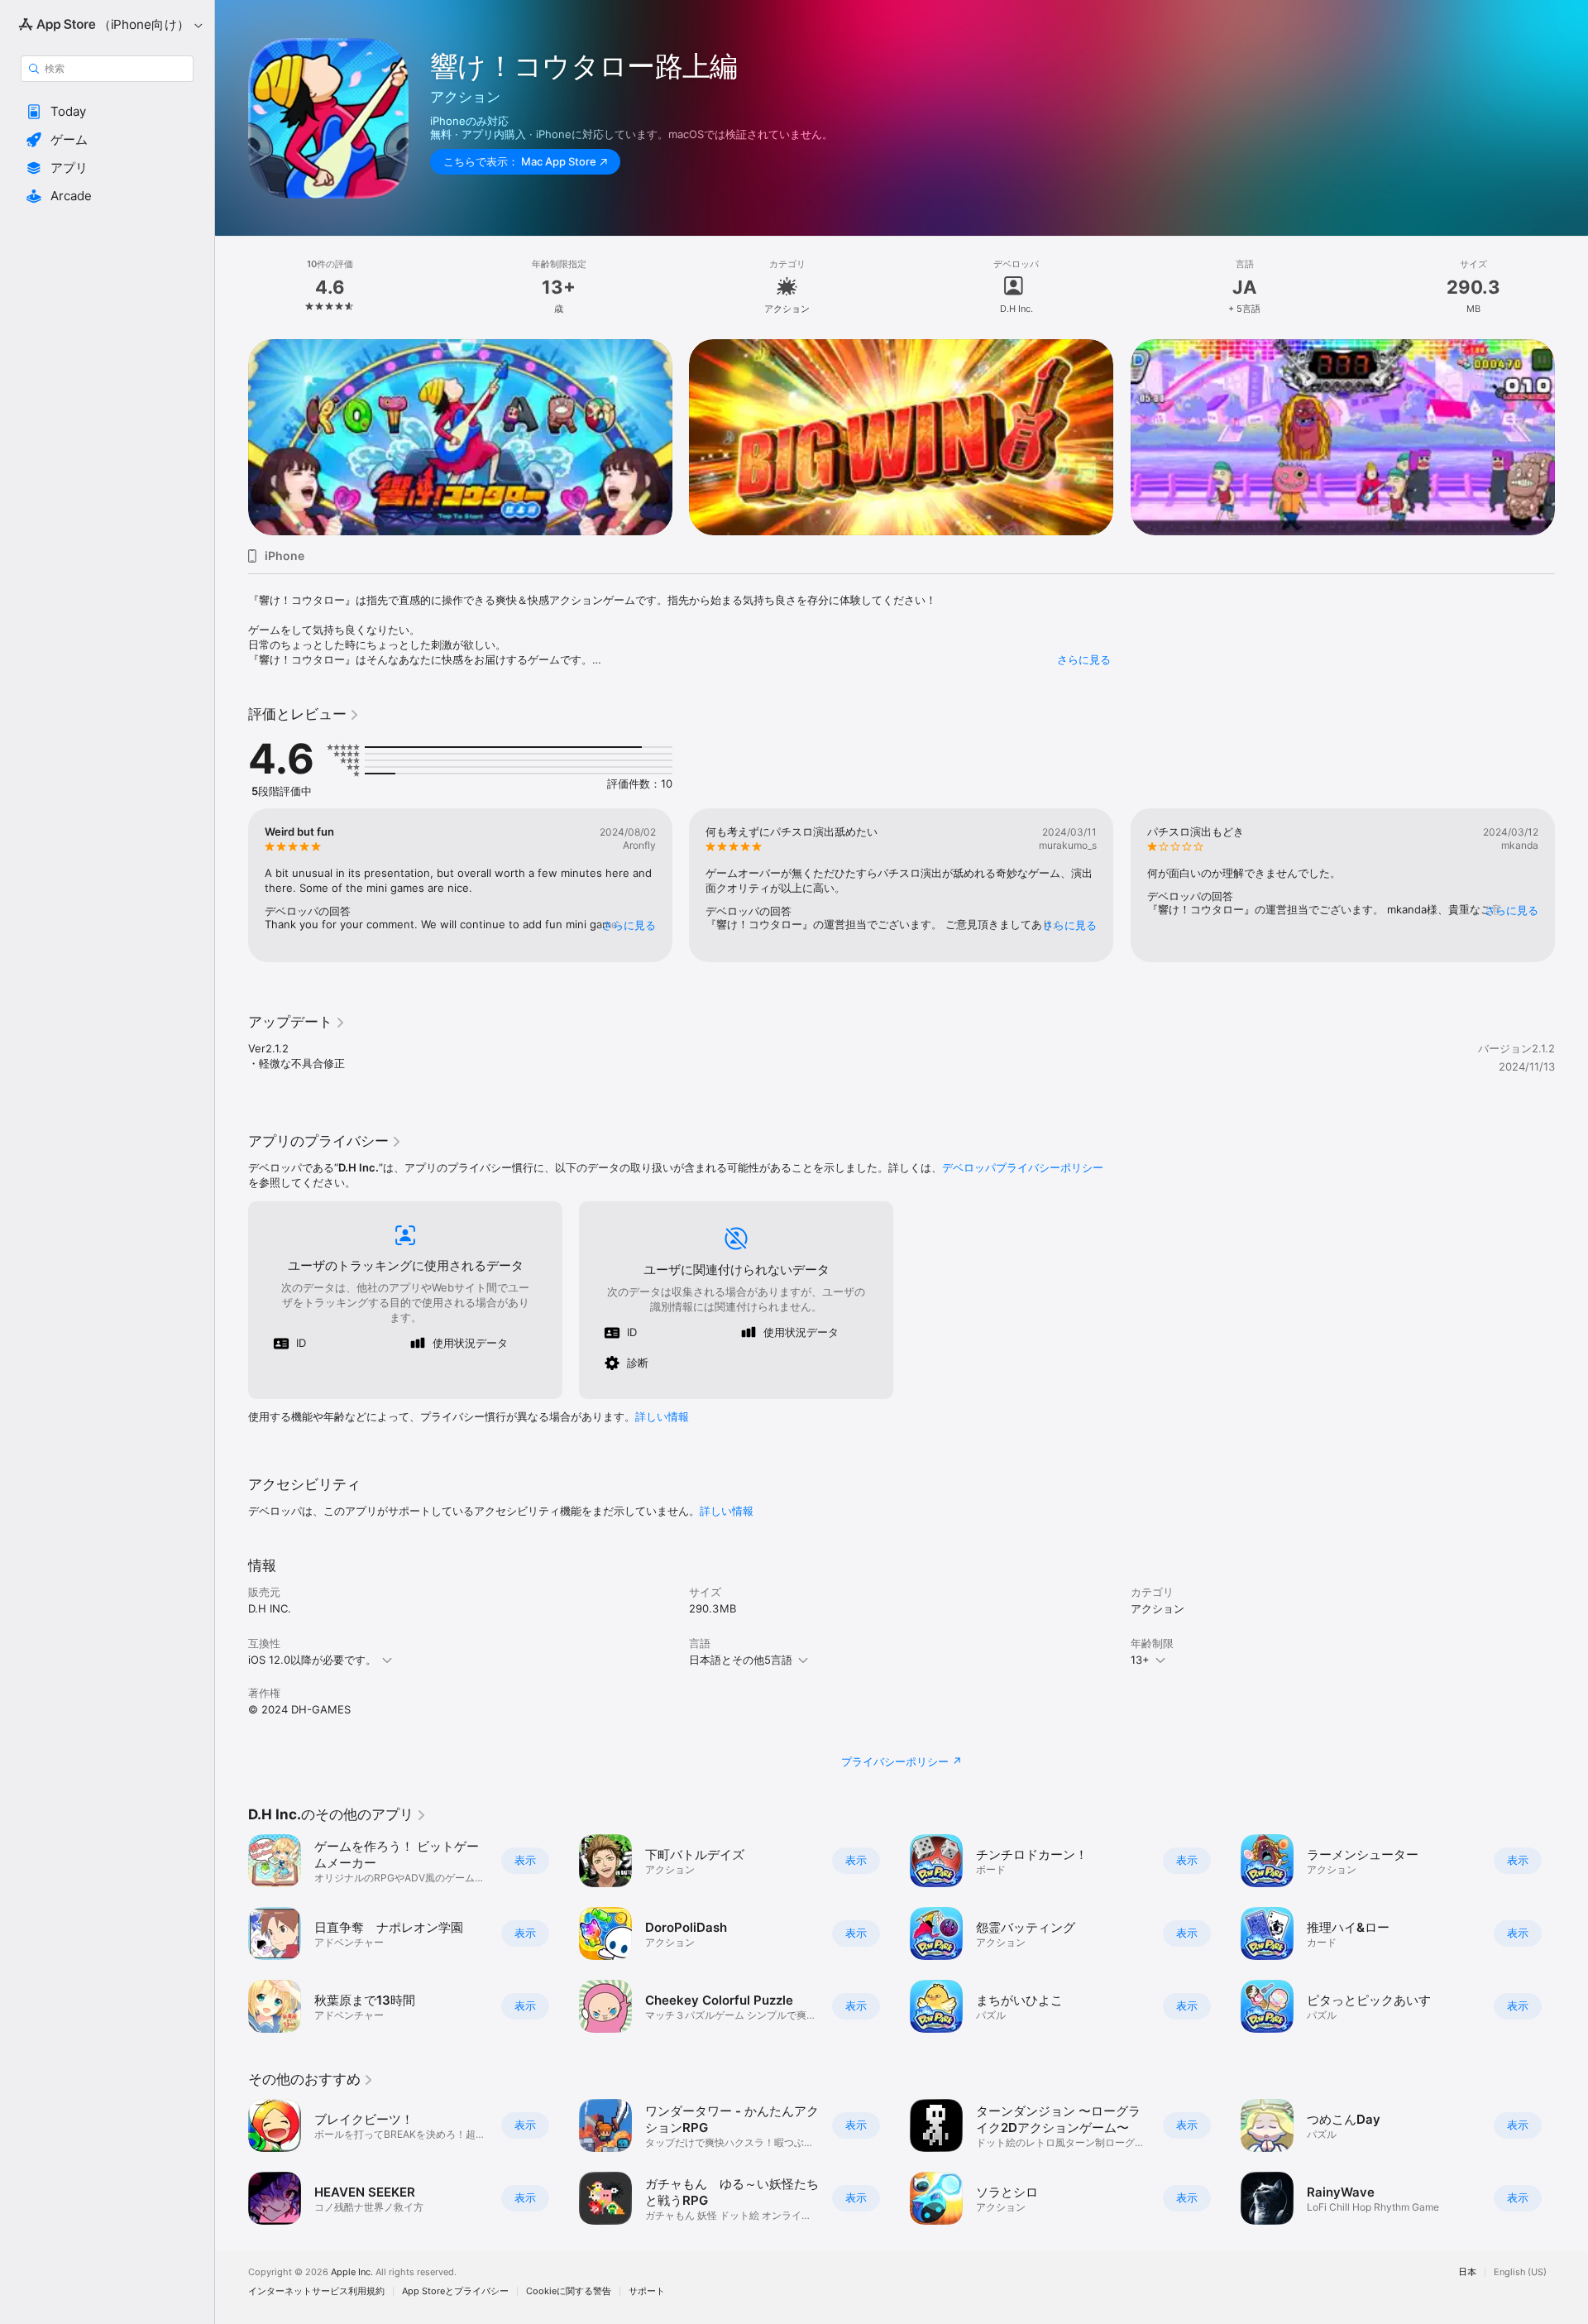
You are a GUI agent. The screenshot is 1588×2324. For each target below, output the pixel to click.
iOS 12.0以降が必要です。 (312, 1660)
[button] (107, 112)
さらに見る (1084, 659)
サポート (647, 2291)
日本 (1467, 2272)
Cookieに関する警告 (569, 2291)
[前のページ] (232, 437)
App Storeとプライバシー (455, 2291)
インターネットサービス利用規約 (316, 2291)
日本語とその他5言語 (741, 1660)
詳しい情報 (662, 1416)
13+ (1140, 1660)
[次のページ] (1571, 437)
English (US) (1520, 2272)
